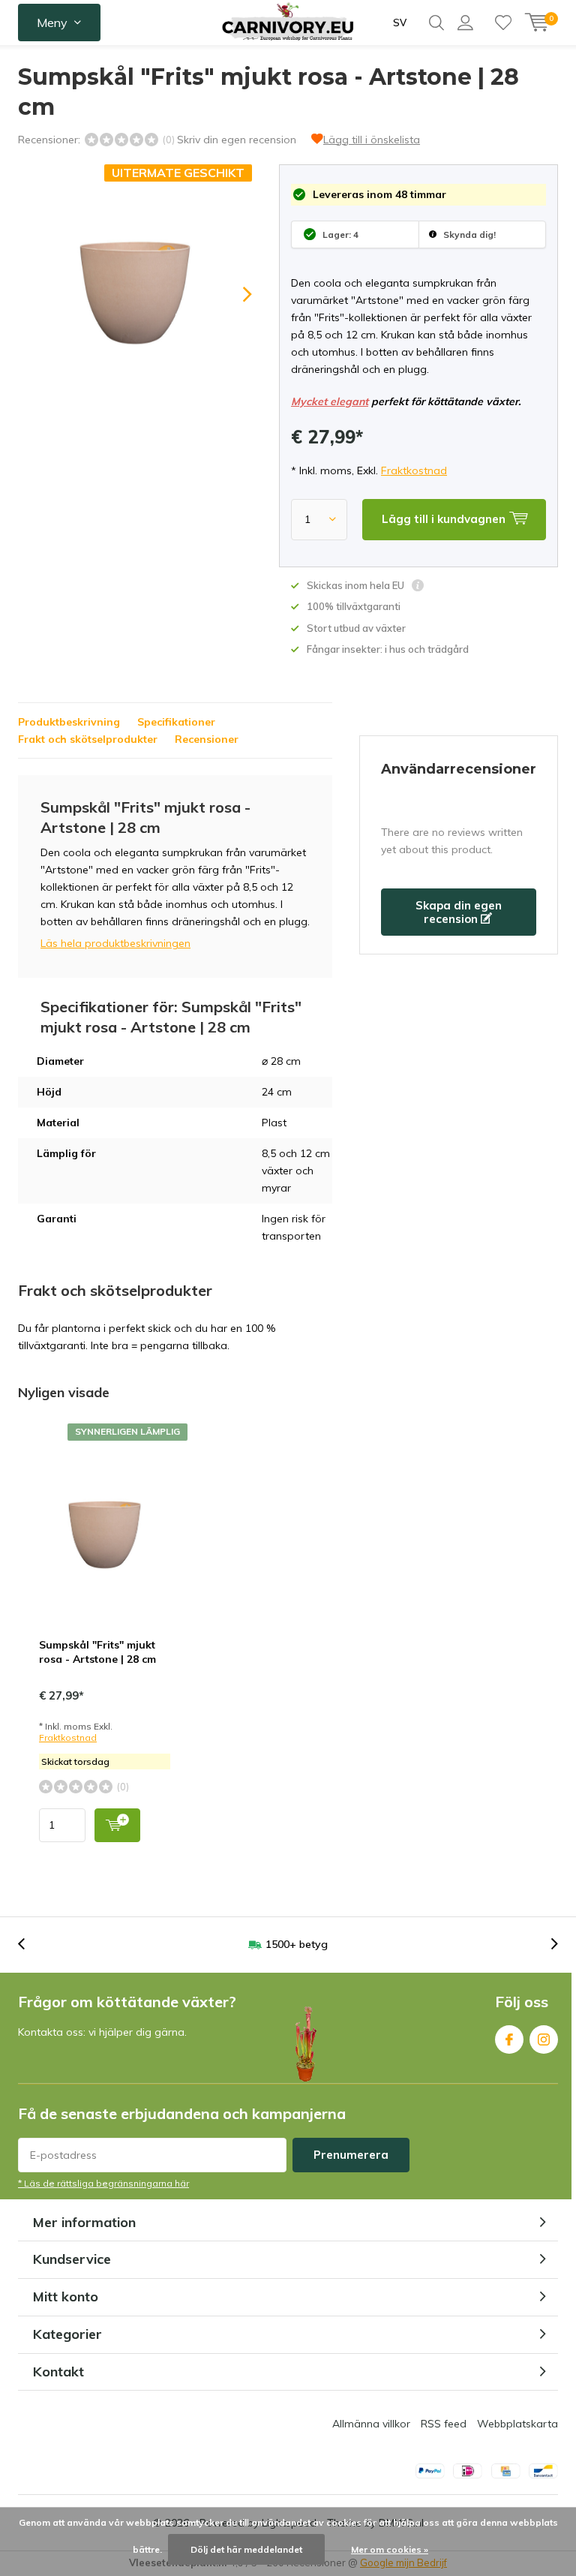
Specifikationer (176, 722)
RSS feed (444, 2424)
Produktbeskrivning (69, 722)
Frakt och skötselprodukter (88, 739)
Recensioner (207, 739)
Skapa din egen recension (459, 912)
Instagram (544, 2039)
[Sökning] (436, 23)
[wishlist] (503, 23)
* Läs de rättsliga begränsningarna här (103, 2183)
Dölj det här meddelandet (246, 2549)
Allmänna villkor (371, 2424)
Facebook (509, 2039)
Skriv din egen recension (237, 140)
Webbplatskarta (517, 2424)
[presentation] (234, 294)
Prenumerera (351, 2155)
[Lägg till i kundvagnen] (117, 1825)
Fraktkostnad (414, 470)
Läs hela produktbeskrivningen (115, 943)
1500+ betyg (297, 1944)
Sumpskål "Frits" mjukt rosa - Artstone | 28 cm (97, 1652)
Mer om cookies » (390, 2549)
